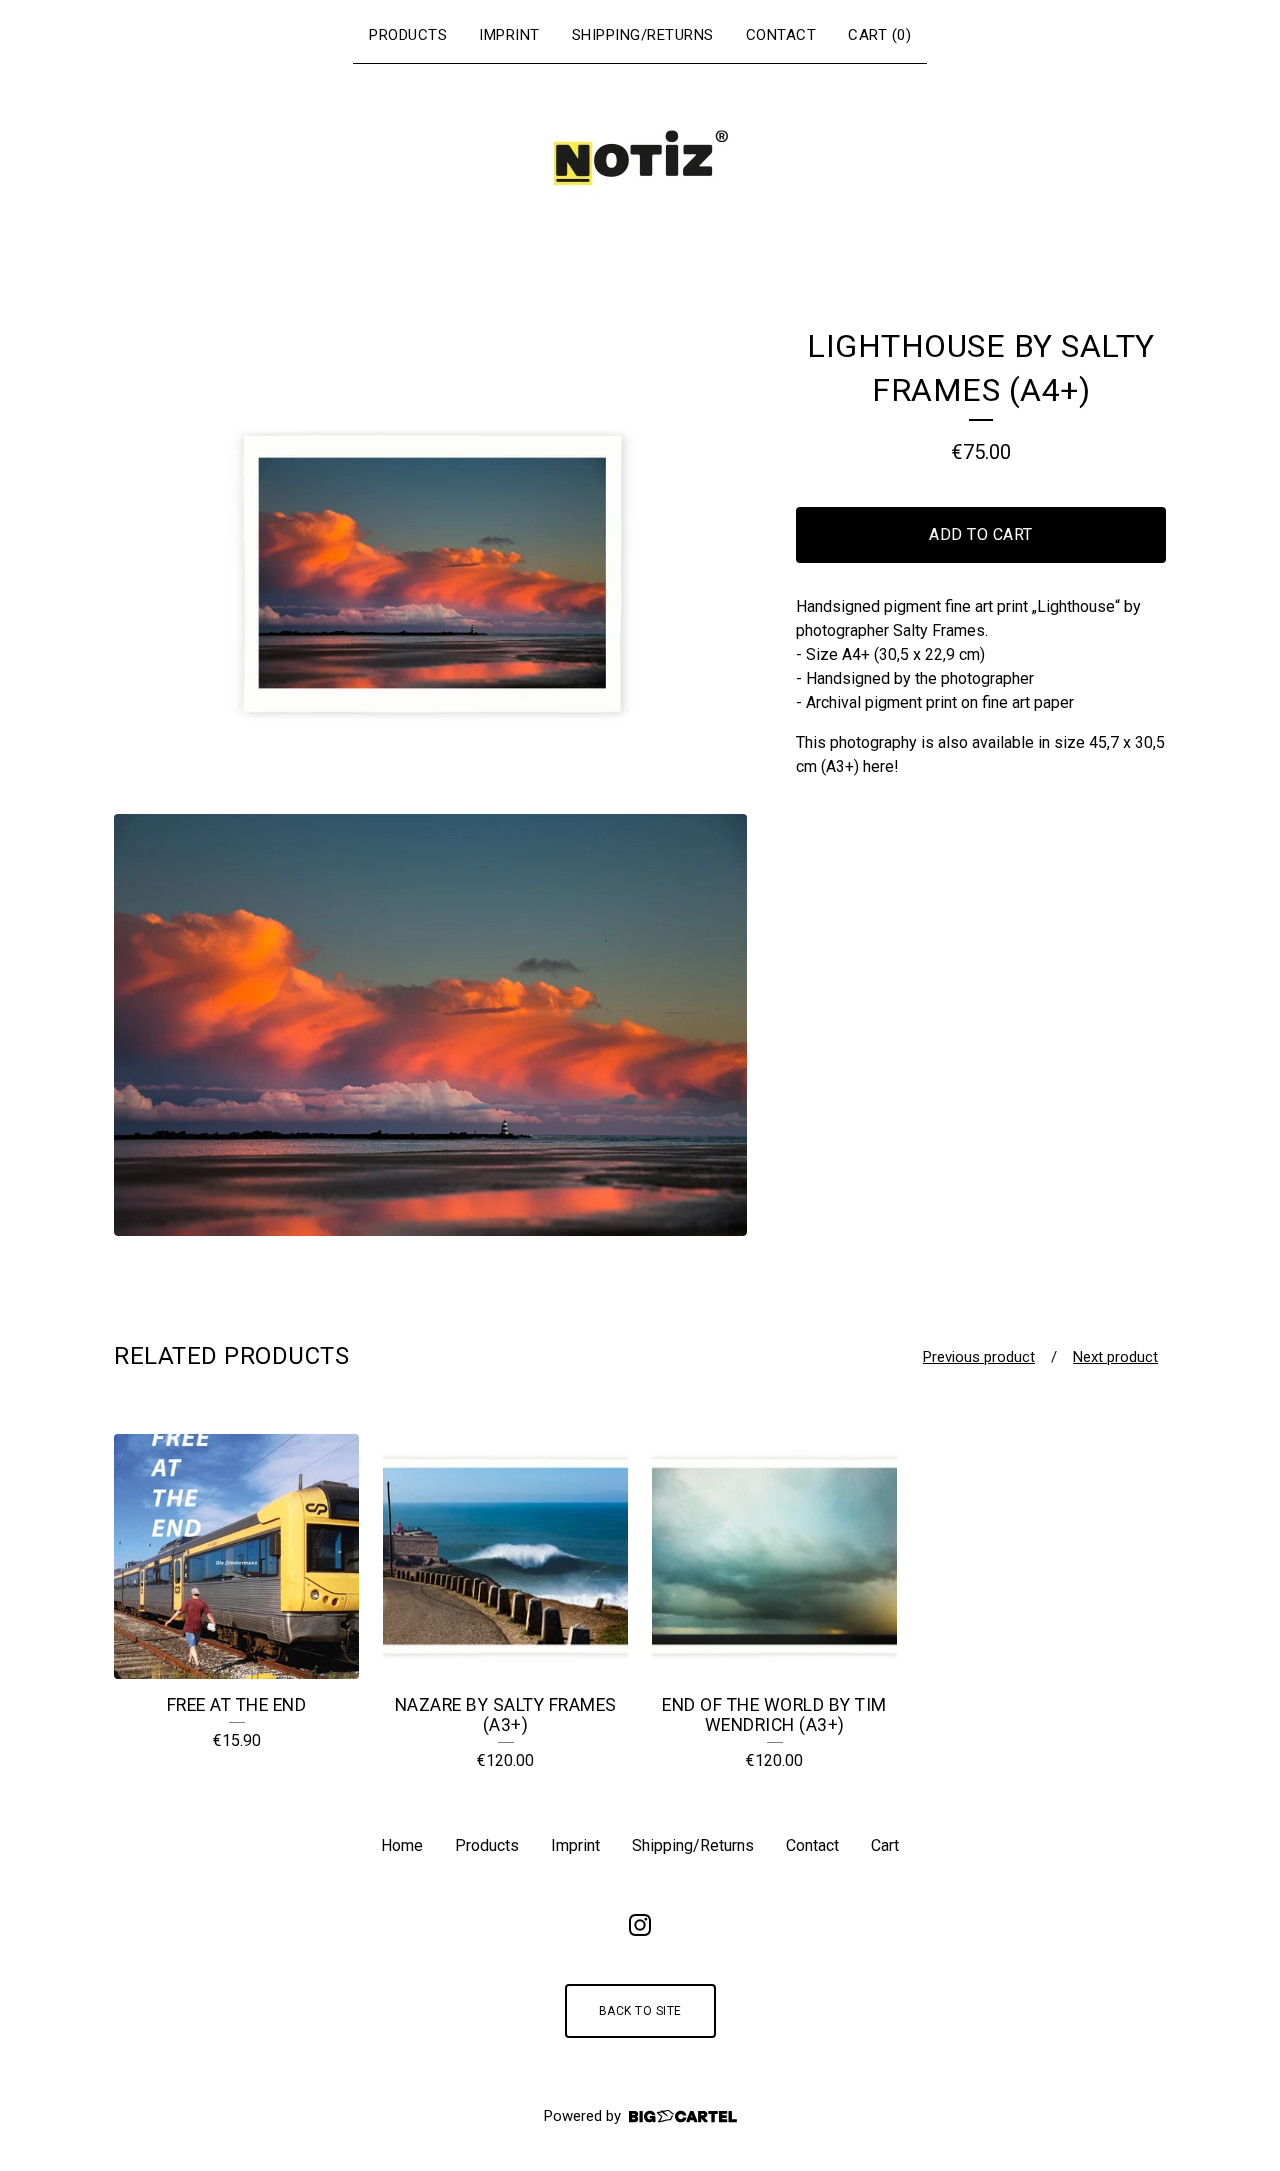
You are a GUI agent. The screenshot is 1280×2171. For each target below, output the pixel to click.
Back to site (640, 2011)
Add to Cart (981, 534)
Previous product (979, 1357)
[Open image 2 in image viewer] (430, 1025)
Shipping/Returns (643, 35)
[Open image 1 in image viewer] (430, 561)
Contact (781, 35)
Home (402, 1845)
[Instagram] (640, 1925)
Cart (885, 1845)
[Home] (640, 158)
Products (408, 35)
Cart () (879, 35)
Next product (1115, 1357)
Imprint (509, 35)
